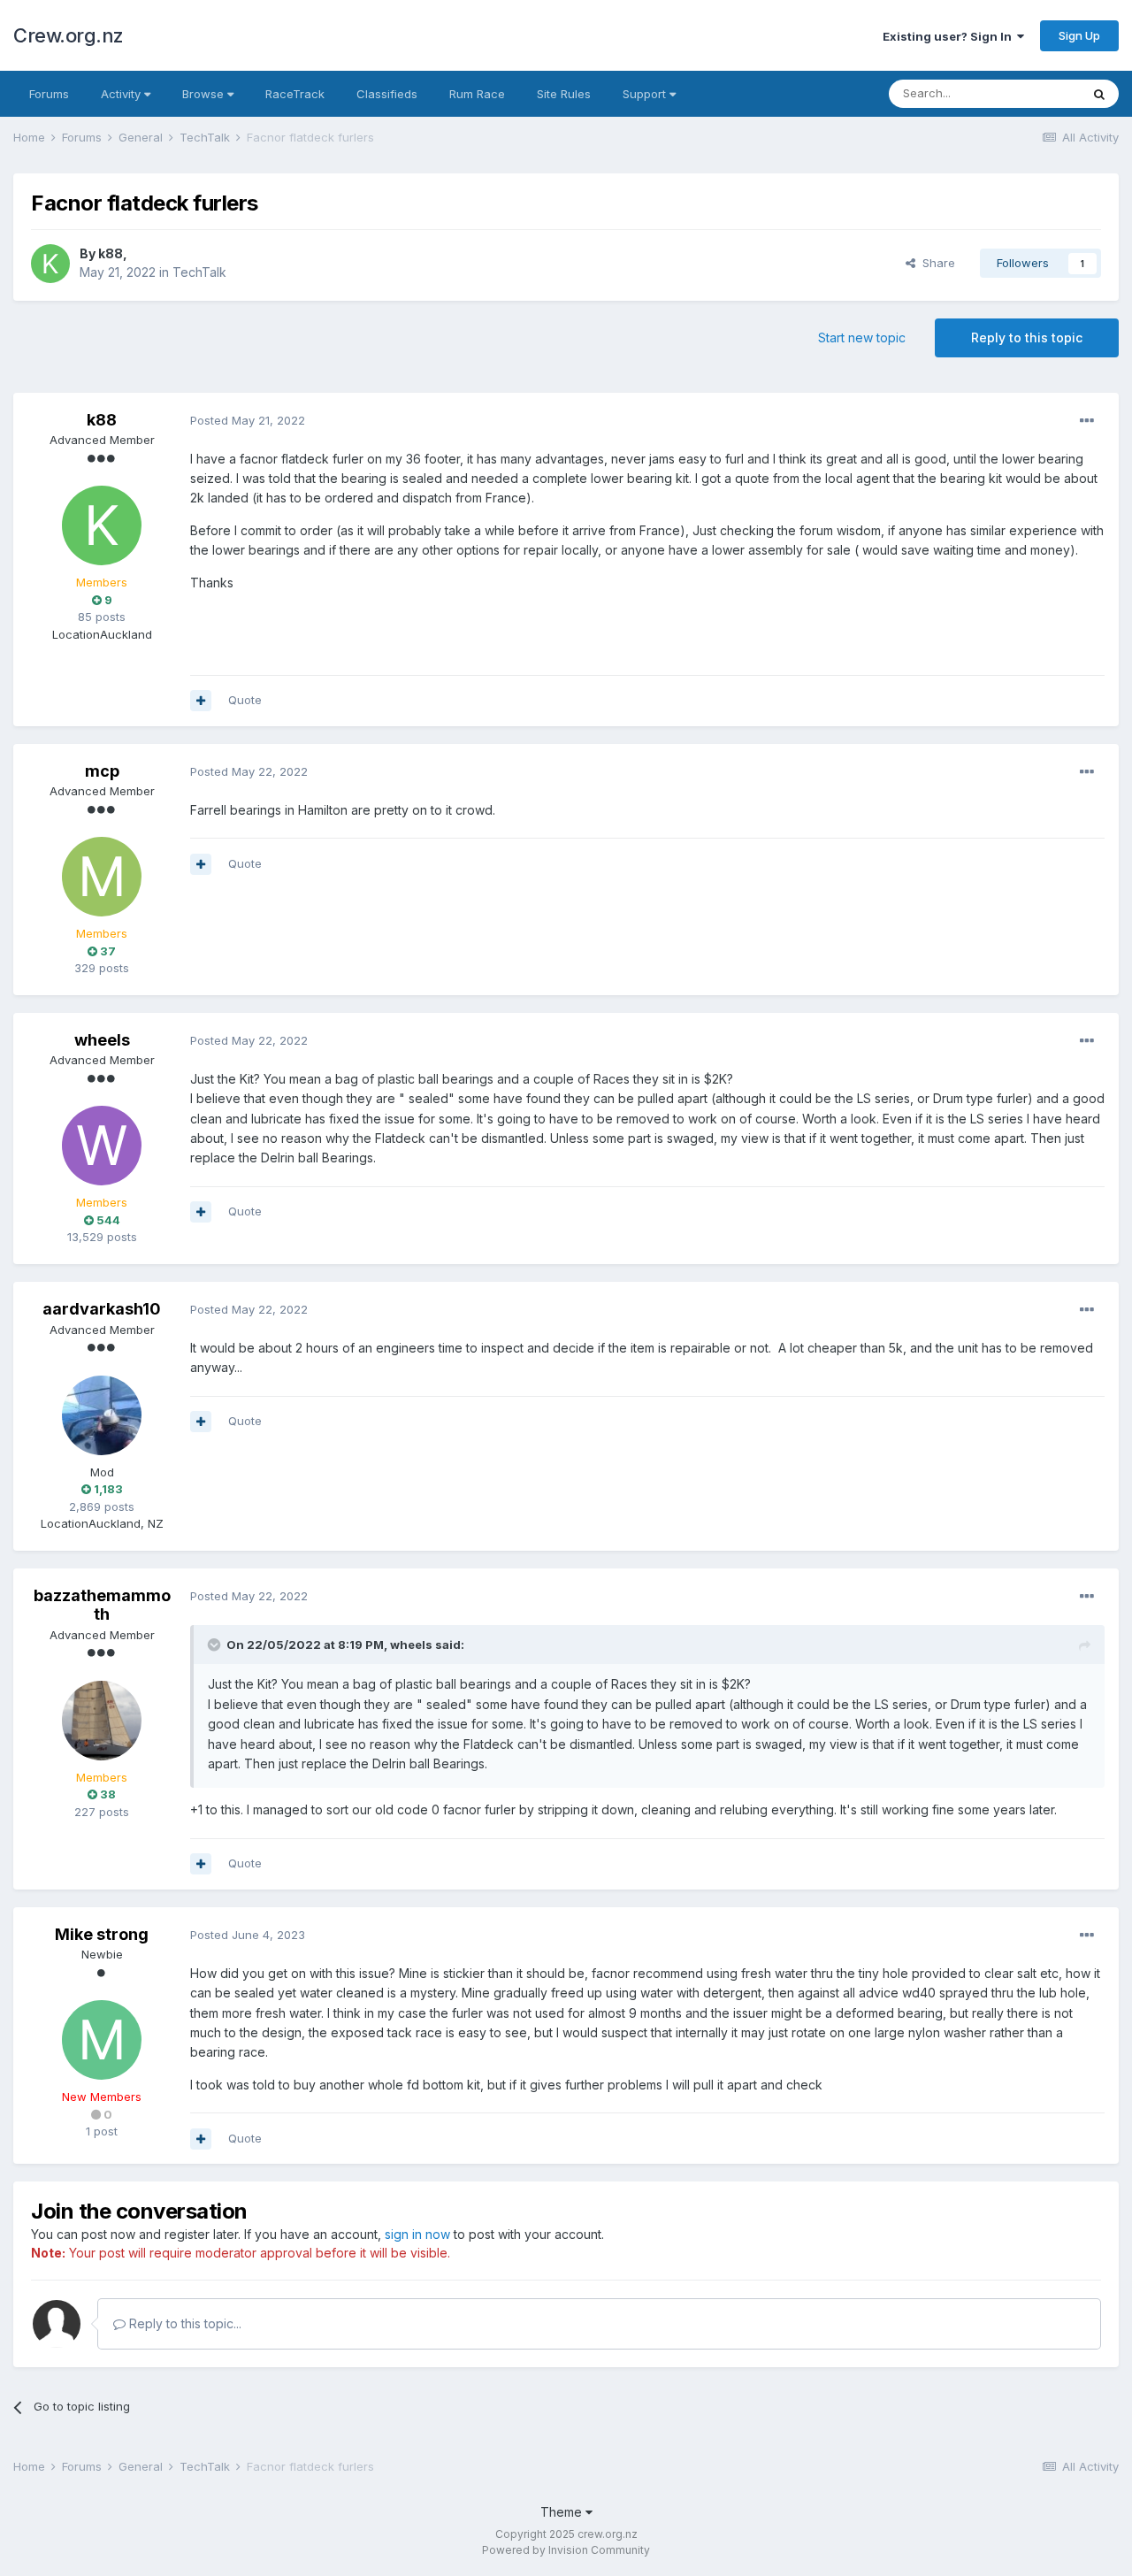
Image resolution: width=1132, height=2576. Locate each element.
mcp (102, 771)
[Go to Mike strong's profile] (102, 2040)
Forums (49, 94)
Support (646, 94)
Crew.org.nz (69, 35)
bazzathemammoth (102, 1605)
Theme (563, 2512)
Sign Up (1079, 35)
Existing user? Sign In (950, 36)
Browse (205, 94)
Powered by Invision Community (566, 2550)
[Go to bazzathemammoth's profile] (102, 1721)
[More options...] (1087, 421)
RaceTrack (295, 94)
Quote (245, 700)
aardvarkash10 (102, 1309)
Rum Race (477, 94)
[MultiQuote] (201, 701)
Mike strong (102, 1934)
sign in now (417, 2234)
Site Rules (564, 94)
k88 (111, 253)
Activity (122, 94)
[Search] (1099, 94)
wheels (102, 1040)
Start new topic (862, 337)
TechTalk (199, 272)
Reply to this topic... (184, 2323)
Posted (248, 420)
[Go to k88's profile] (50, 264)
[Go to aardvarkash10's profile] (102, 1415)
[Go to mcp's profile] (102, 877)
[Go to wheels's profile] (102, 1146)
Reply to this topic (1027, 337)
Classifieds (387, 94)
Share (935, 263)
